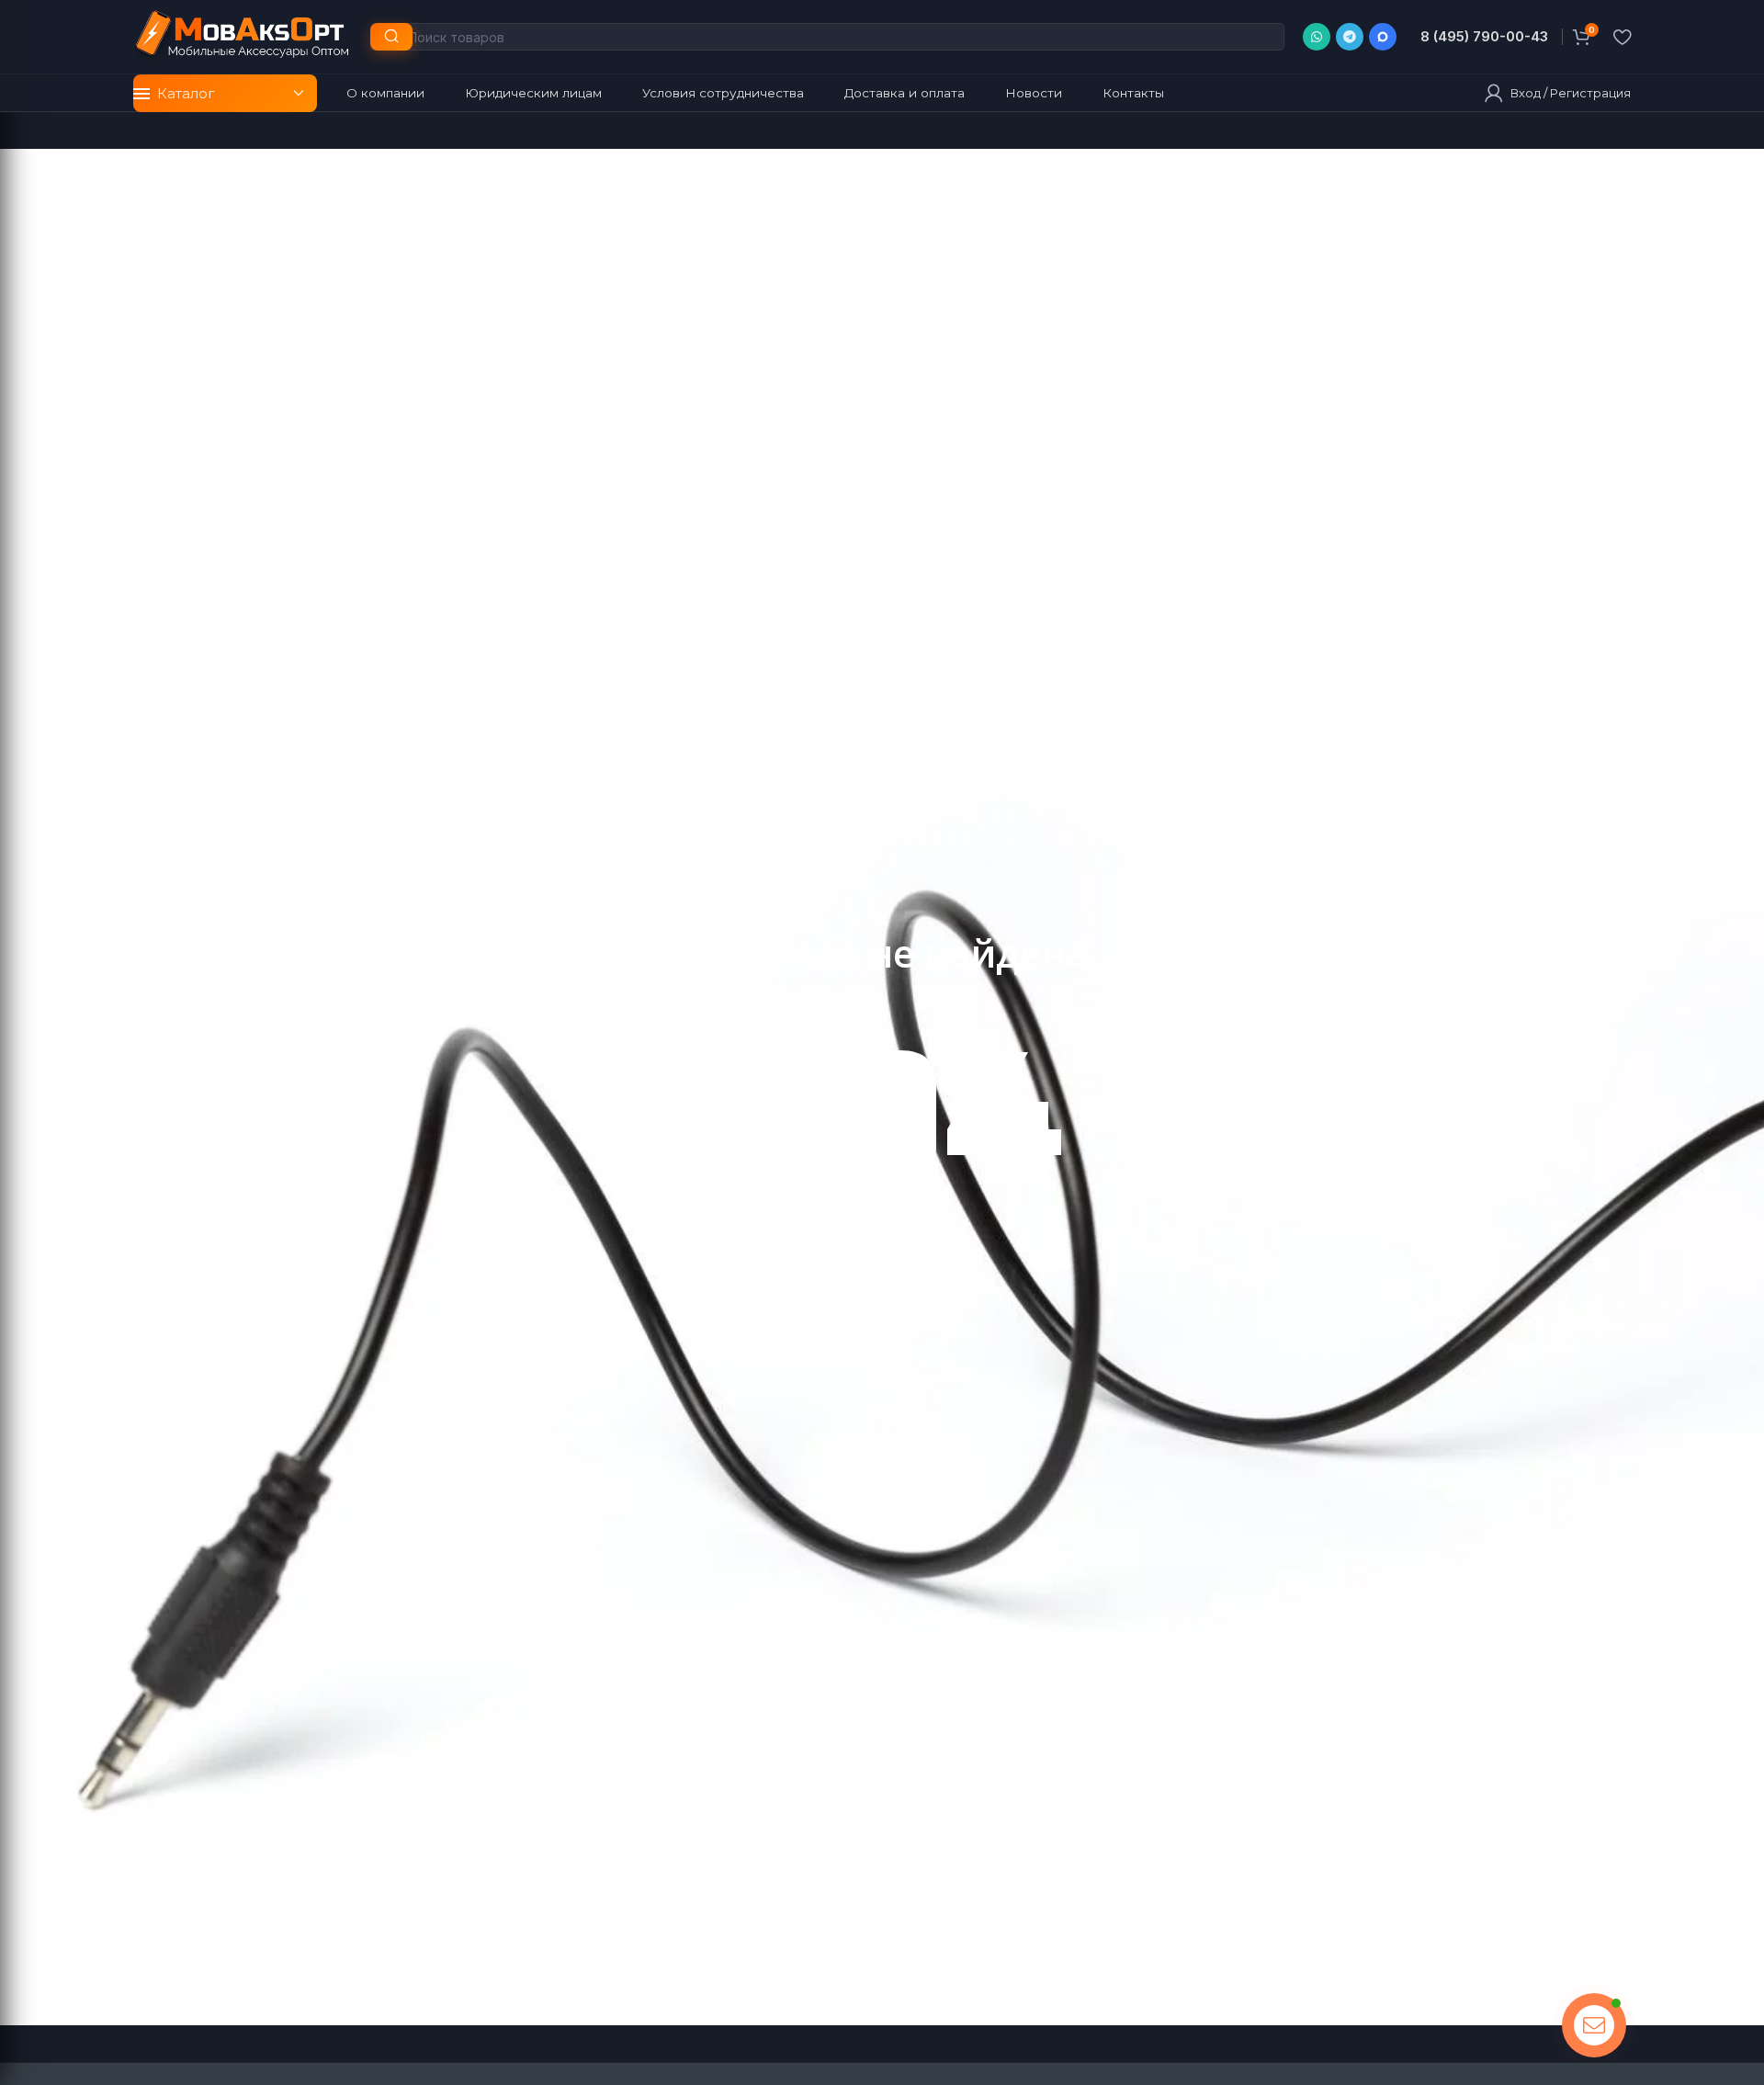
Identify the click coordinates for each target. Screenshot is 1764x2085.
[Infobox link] (1478, 37)
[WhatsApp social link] (1317, 37)
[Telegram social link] (1350, 37)
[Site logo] (243, 35)
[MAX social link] (1383, 37)
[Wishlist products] (1622, 37)
